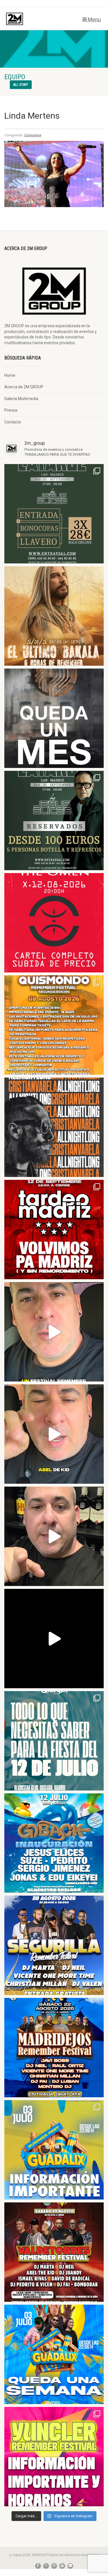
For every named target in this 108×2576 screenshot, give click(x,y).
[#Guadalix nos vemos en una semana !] (54, 2354)
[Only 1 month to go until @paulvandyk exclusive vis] (54, 718)
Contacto (13, 422)
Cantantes (33, 135)
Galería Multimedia (21, 399)
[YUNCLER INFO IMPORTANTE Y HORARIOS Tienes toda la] (54, 2457)
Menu (94, 19)
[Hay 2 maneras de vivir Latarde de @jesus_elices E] (54, 821)
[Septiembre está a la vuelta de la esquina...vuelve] (54, 514)
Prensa (11, 410)
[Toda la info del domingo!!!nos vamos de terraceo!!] (54, 1741)
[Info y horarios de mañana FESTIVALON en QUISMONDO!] (54, 1025)
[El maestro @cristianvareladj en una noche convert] (54, 1639)
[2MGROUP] (36, 19)
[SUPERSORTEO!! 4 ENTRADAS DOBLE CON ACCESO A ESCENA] (54, 1127)
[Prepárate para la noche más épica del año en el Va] (54, 2252)
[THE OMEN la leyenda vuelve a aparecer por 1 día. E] (54, 923)
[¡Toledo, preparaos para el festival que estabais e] (54, 1945)
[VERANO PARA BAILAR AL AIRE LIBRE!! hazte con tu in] (54, 1843)
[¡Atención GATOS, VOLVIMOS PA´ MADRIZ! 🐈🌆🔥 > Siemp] (54, 1230)
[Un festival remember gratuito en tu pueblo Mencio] (54, 1332)
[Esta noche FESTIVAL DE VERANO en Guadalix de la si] (54, 2150)
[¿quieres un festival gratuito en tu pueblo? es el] (54, 1536)
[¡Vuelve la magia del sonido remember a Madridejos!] (54, 2048)
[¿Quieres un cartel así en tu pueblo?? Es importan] (54, 1434)
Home (10, 375)
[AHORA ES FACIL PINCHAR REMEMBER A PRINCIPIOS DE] (54, 616)
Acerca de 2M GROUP (24, 387)
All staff (21, 85)
